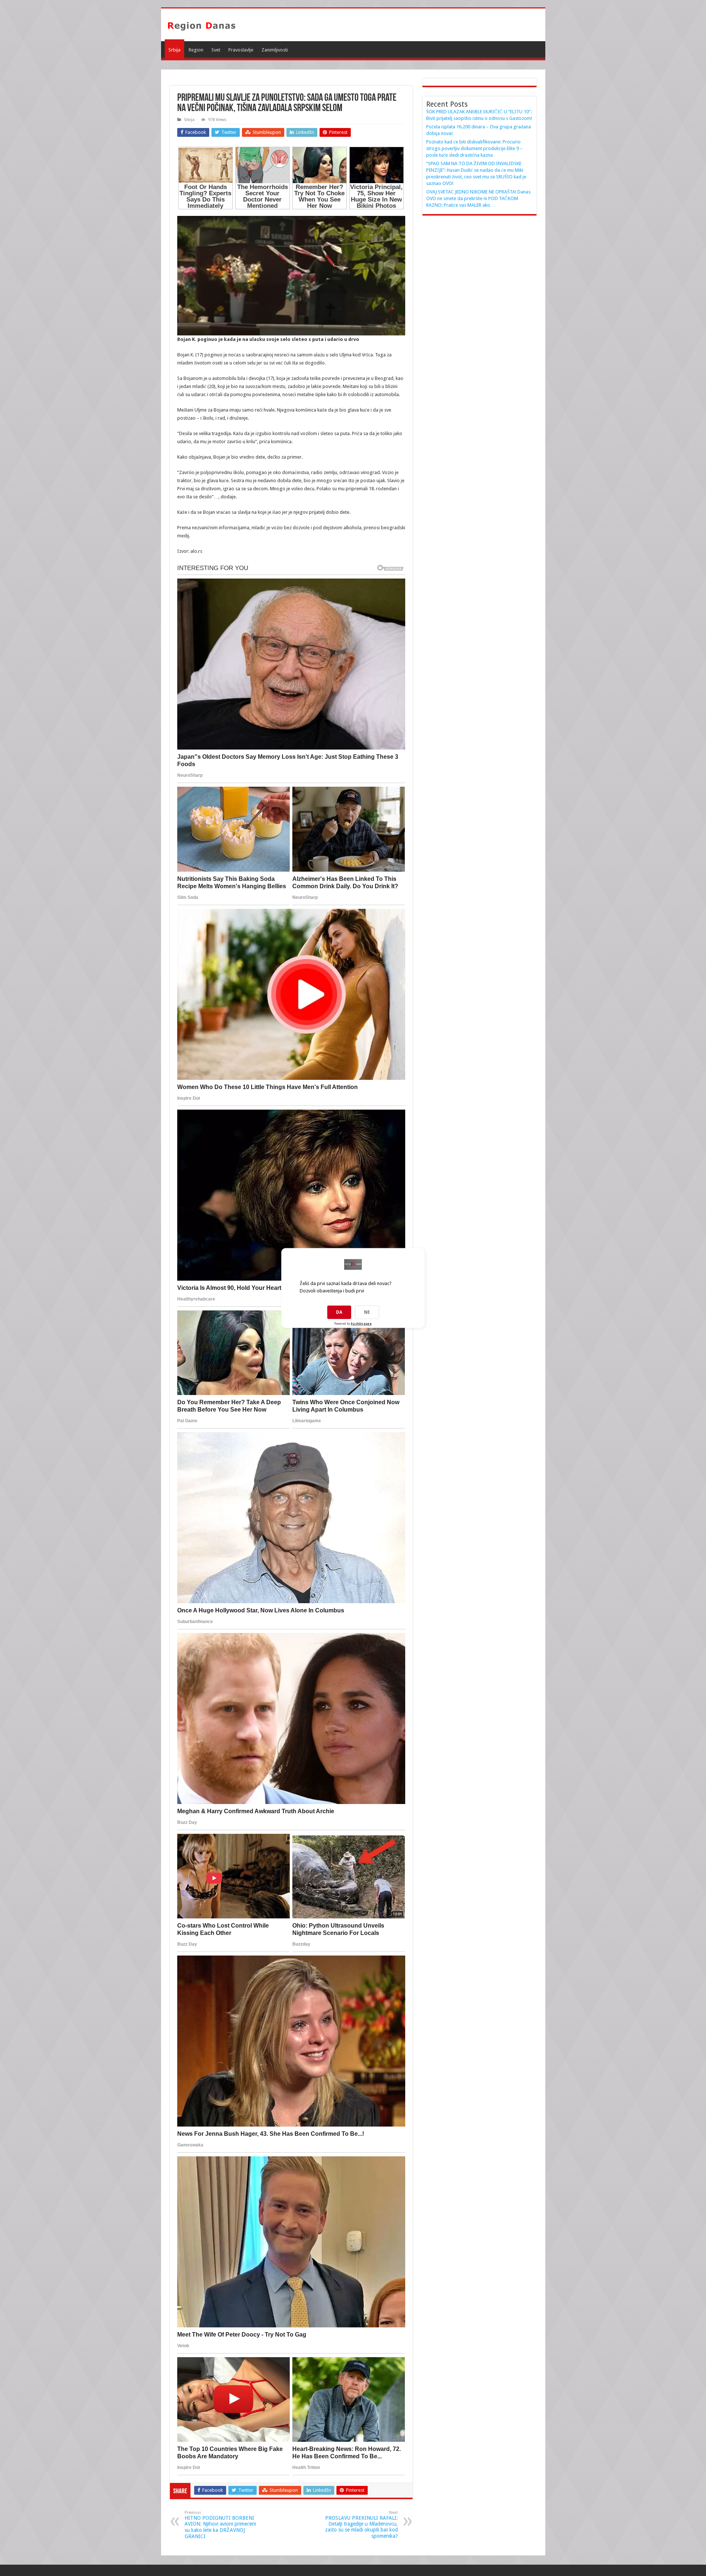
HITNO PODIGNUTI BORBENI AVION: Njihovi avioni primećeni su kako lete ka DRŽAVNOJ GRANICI (220, 2525)
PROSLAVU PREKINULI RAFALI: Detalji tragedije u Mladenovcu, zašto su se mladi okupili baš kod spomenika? (361, 2525)
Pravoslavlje (241, 50)
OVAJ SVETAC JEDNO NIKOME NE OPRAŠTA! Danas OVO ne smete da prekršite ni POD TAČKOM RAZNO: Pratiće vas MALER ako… (478, 198)
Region (196, 50)
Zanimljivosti (275, 50)
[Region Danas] (202, 25)
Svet (216, 50)
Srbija (174, 50)
